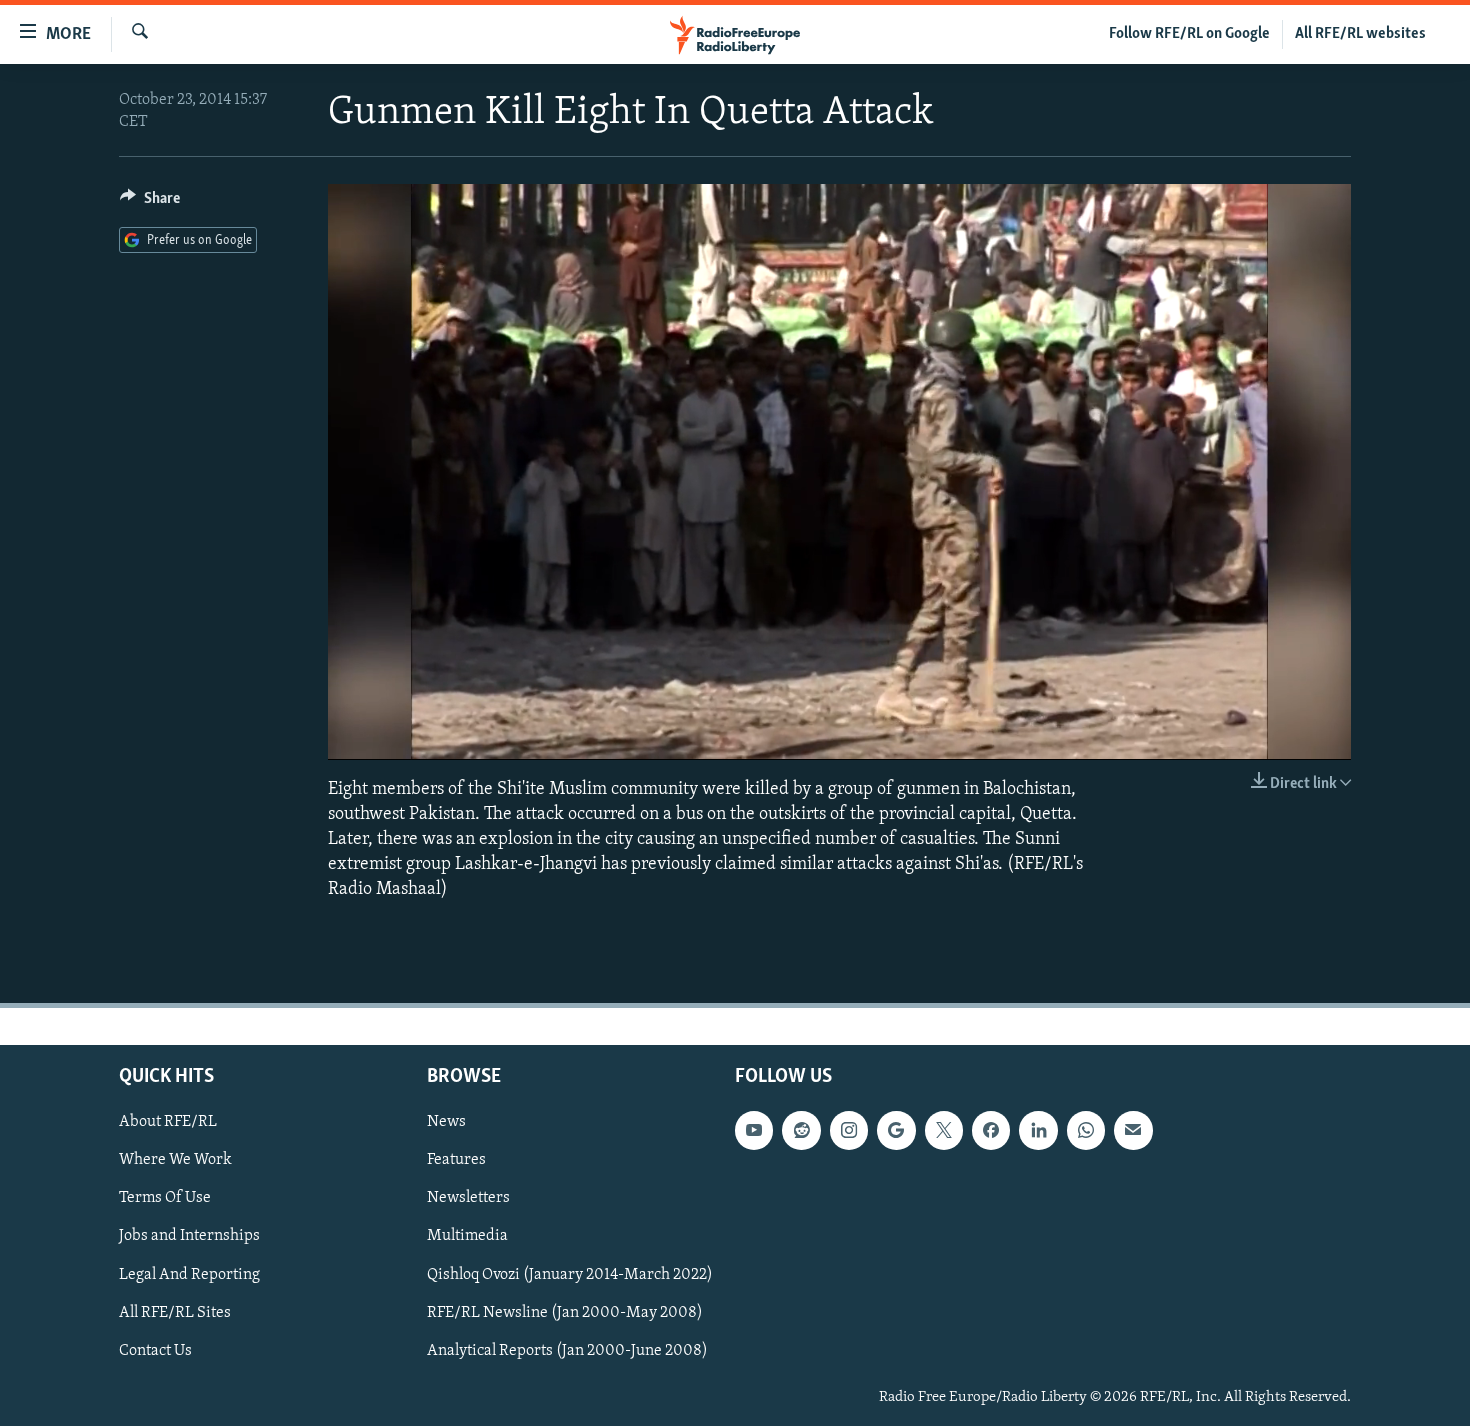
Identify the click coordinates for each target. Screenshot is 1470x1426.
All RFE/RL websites (1360, 34)
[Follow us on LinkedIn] (1038, 1130)
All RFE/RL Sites (175, 1312)
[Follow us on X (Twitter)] (944, 1130)
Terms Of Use (165, 1198)
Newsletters (468, 1198)
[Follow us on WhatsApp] (1086, 1130)
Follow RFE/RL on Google (1189, 34)
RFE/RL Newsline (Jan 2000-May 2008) (565, 1312)
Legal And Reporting (189, 1274)
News (446, 1122)
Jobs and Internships (189, 1236)
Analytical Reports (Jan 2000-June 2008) (567, 1350)
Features (456, 1160)
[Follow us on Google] (896, 1130)
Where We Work (175, 1160)
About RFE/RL (168, 1122)
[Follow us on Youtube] (754, 1130)
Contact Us (155, 1350)
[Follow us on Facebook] (991, 1130)
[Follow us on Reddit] (801, 1130)
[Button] (150, 203)
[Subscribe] (1133, 1130)
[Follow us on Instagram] (849, 1130)
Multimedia (467, 1236)
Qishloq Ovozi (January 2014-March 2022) (570, 1274)
